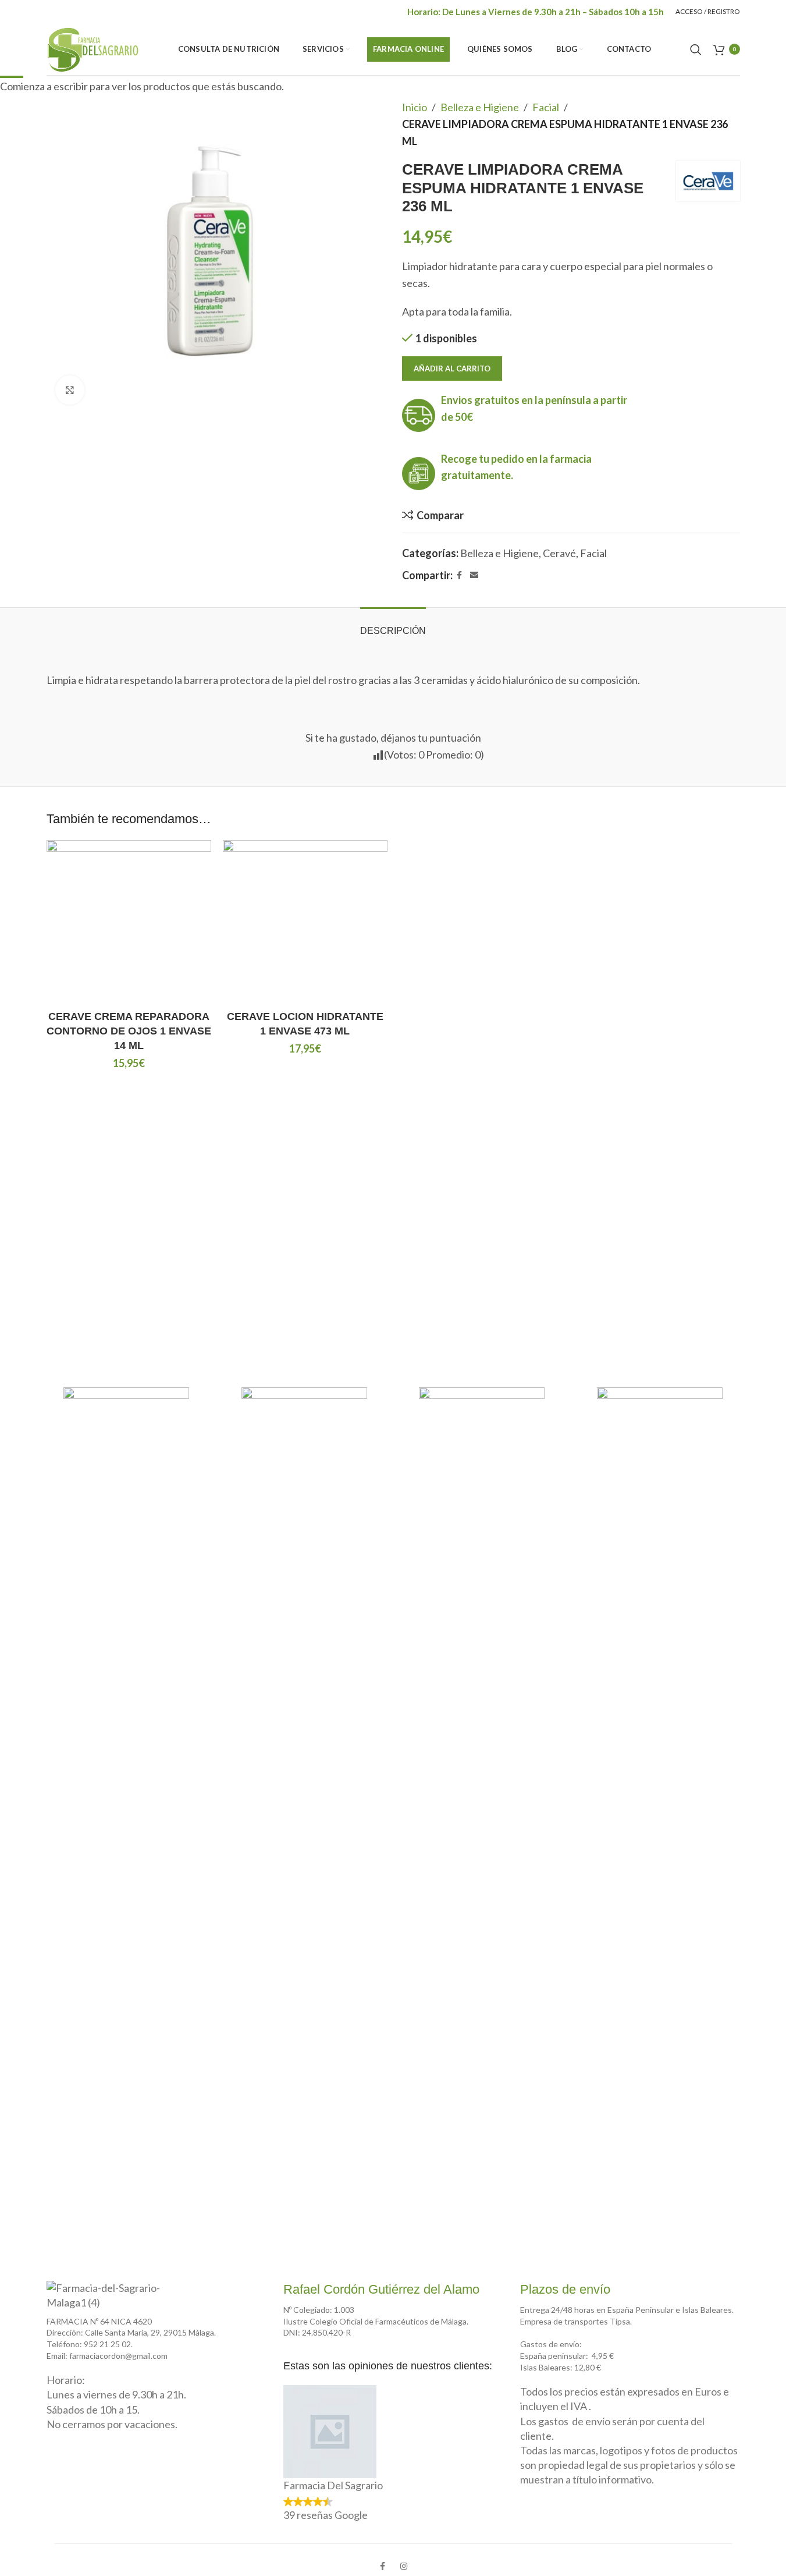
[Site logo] (93, 48)
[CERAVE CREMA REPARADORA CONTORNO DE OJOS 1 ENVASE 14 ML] (129, 922)
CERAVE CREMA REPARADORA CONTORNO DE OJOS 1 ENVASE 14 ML (129, 1031)
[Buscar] (696, 49)
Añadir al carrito (452, 368)
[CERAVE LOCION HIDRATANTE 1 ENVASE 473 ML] (305, 922)
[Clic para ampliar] (70, 390)
